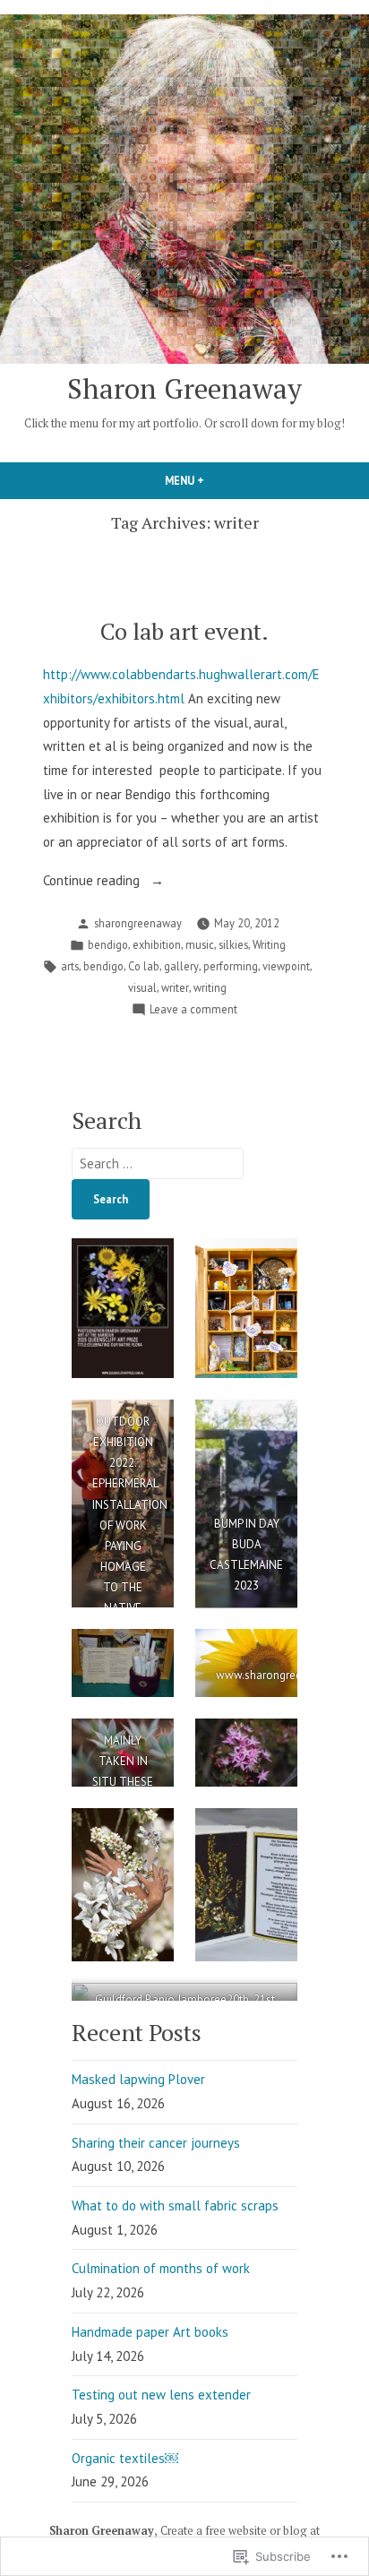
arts (70, 966)
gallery (181, 966)
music (200, 944)
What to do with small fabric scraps (175, 2206)
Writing (269, 944)
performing (231, 966)
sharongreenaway (138, 923)
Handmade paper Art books (150, 2332)
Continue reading (93, 882)
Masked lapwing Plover (138, 2079)
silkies (233, 944)
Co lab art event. (184, 631)
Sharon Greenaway (184, 388)
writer (175, 987)
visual (142, 987)
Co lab (144, 966)
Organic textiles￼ (125, 2458)
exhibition (157, 944)
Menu (215, 480)
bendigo (108, 944)
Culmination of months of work (161, 2268)
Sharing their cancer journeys (156, 2143)
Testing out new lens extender (161, 2395)
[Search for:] (158, 1163)
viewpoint (286, 966)
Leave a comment (193, 1010)
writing (210, 987)
